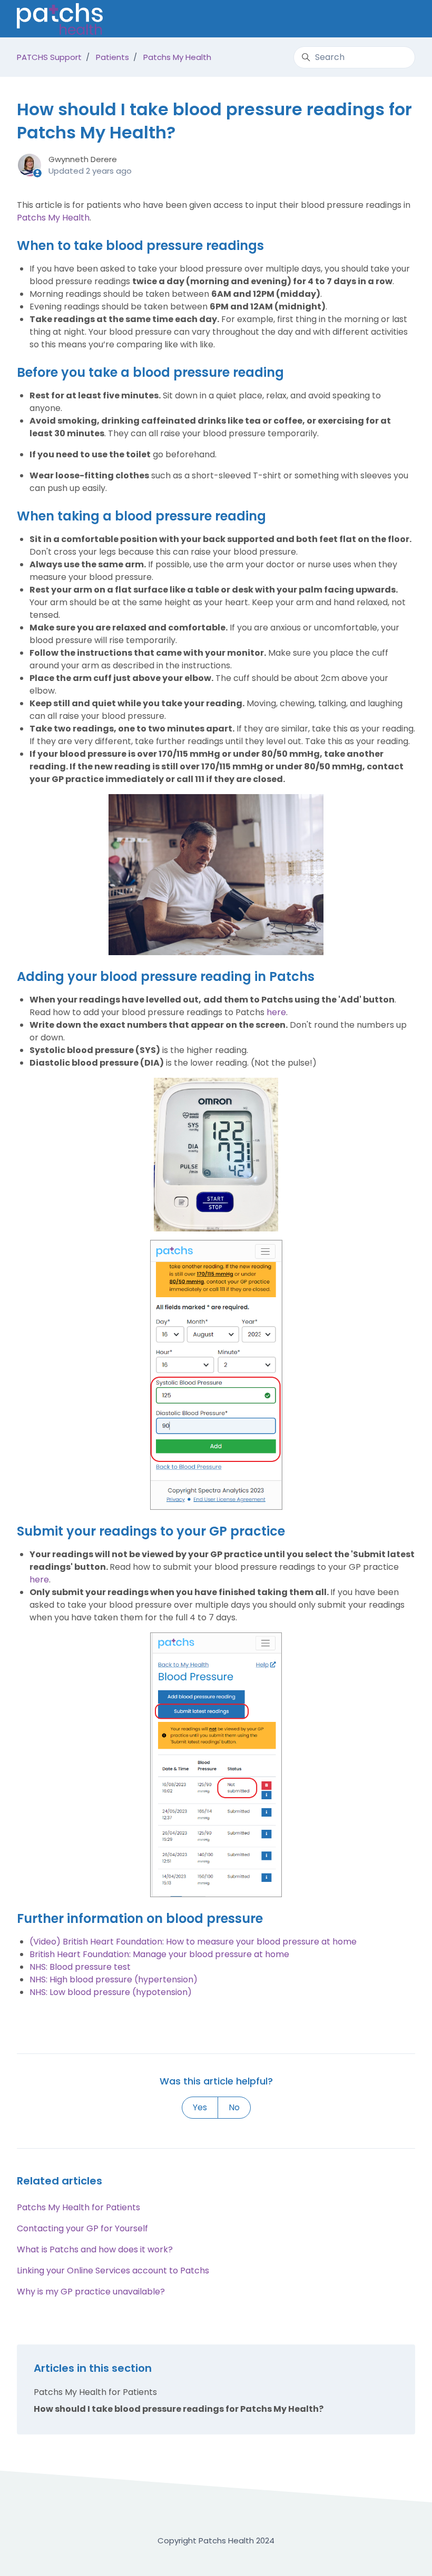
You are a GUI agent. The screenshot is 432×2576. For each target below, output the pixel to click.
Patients (112, 57)
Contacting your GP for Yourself (82, 2228)
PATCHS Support (49, 57)
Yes (200, 2107)
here (276, 1012)
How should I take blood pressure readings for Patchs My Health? (179, 2409)
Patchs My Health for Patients (78, 2207)
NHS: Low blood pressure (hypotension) (111, 1992)
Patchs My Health (177, 57)
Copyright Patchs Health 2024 (216, 2540)
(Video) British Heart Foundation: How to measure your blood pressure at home (193, 1942)
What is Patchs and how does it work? (95, 2249)
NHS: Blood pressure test (80, 1967)
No (234, 2107)
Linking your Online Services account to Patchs (113, 2271)
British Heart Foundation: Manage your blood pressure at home (159, 1954)
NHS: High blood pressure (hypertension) (114, 1979)
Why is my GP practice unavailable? (91, 2292)
